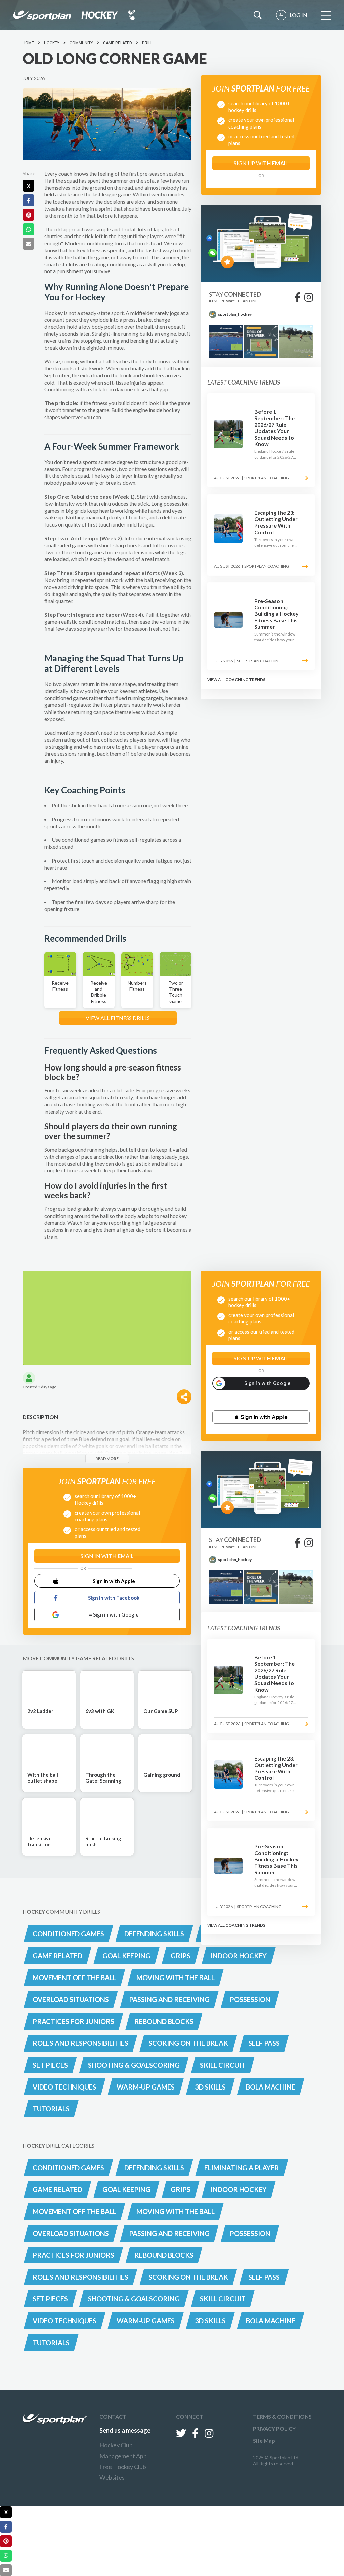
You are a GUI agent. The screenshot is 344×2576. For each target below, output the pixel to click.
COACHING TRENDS (245, 679)
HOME (28, 43)
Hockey (52, 43)
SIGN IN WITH (107, 1556)
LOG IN (298, 15)
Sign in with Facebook (114, 1598)
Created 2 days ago (39, 1387)
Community (81, 43)
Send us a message (125, 2430)
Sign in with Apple (114, 1581)
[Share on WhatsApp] (28, 229)
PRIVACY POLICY (274, 2428)
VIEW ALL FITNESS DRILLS (118, 1018)
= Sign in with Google (114, 1614)
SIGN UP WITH (261, 163)
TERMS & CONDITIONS (282, 2416)
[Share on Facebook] (28, 200)
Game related (118, 43)
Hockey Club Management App (123, 2451)
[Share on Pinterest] (28, 215)
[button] (261, 1417)
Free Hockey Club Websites (123, 2472)
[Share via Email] (28, 244)
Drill (147, 43)
